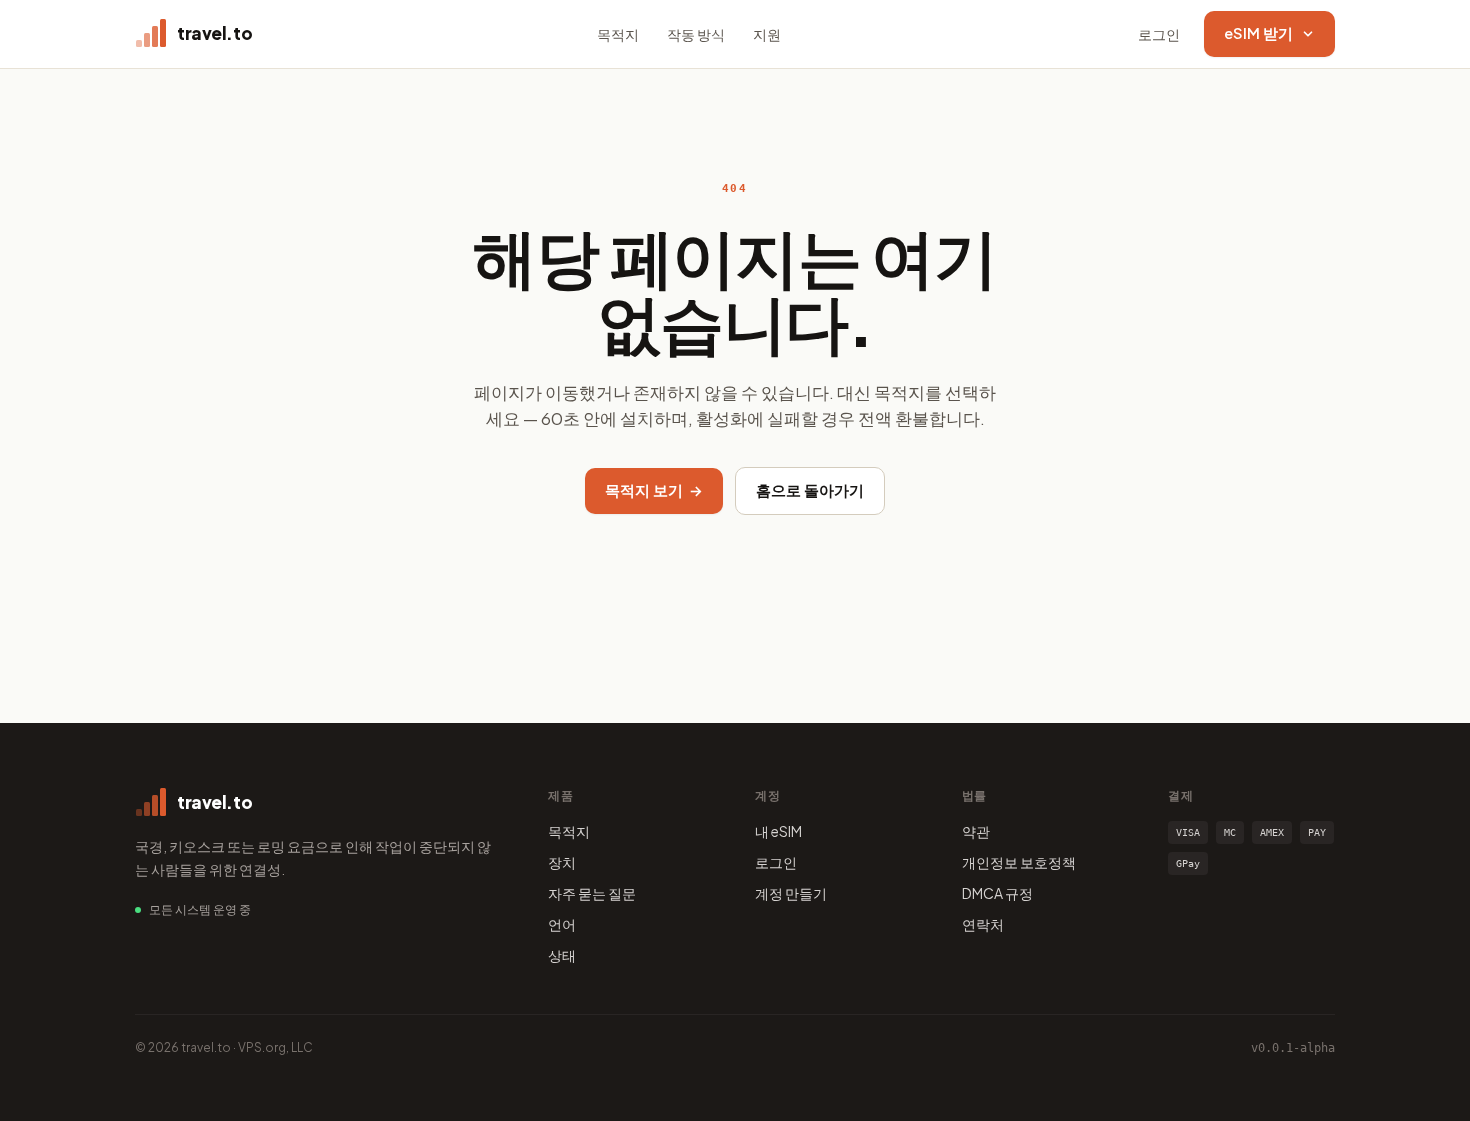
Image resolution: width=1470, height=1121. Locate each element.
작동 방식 (696, 34)
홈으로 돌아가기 (810, 490)
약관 (976, 831)
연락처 (983, 924)
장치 (562, 862)
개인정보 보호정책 (1019, 862)
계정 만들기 (791, 893)
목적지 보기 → (654, 490)
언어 (562, 924)
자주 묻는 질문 (592, 893)
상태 (562, 955)
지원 (767, 34)
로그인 (1159, 34)
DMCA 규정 (997, 893)
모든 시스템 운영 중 (200, 909)
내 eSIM (778, 831)
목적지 (618, 34)
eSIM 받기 (1258, 33)
